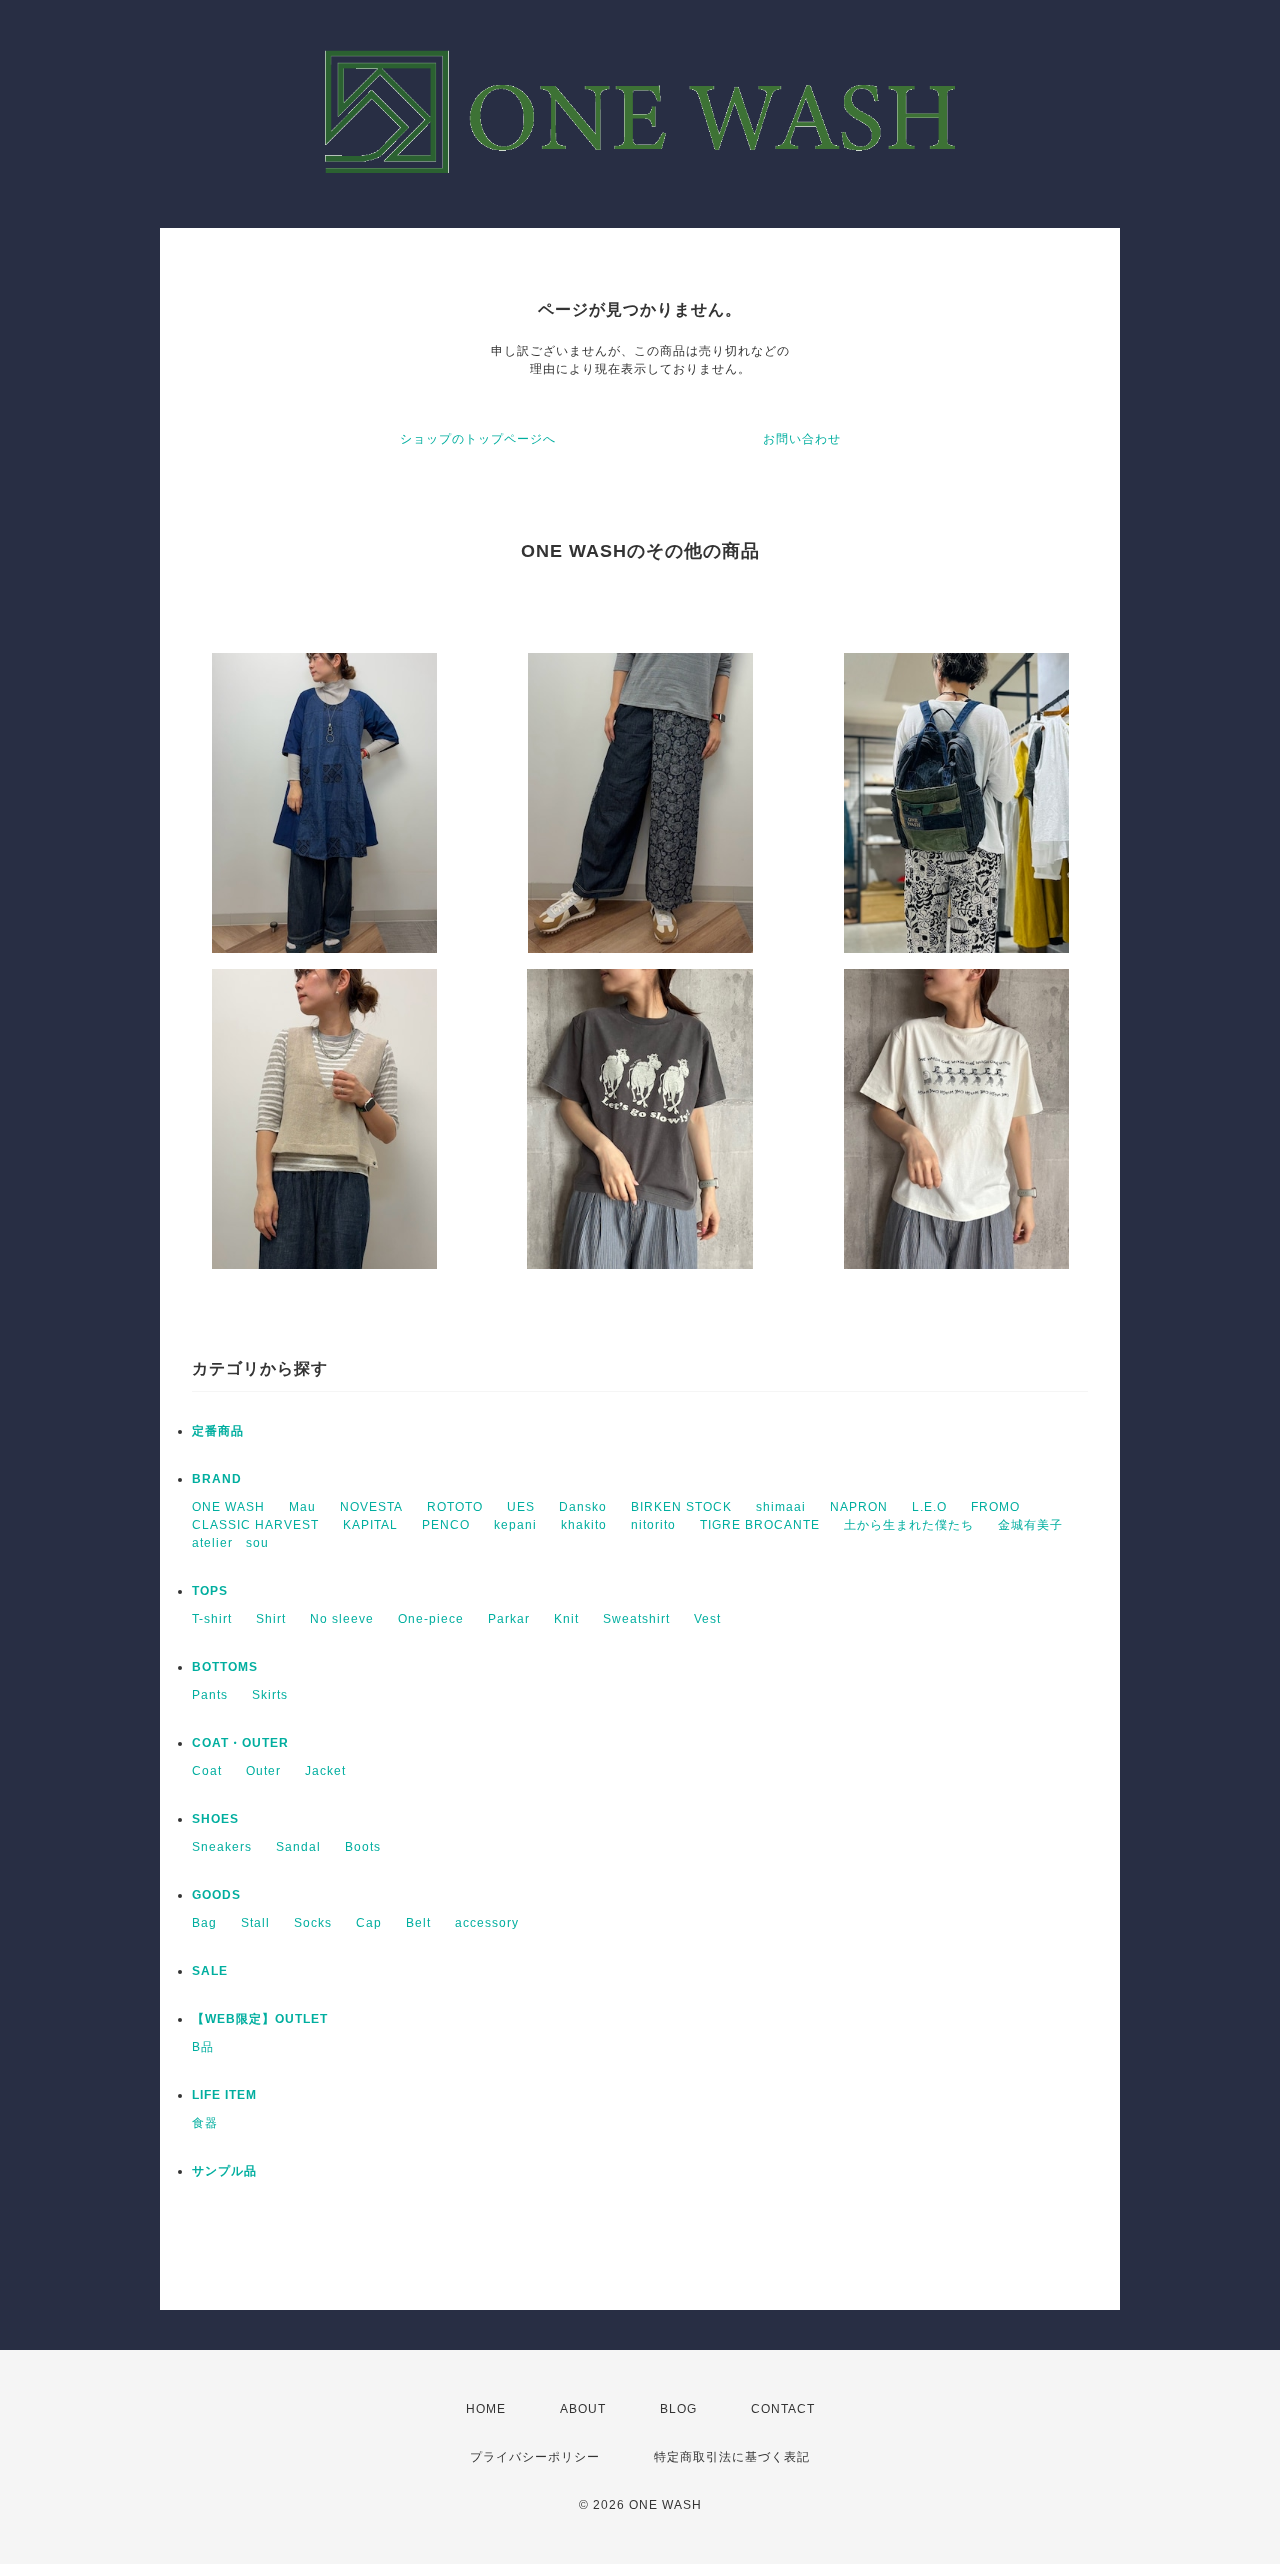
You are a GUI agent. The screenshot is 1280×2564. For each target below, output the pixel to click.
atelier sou (230, 1543)
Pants (210, 1695)
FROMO (995, 1507)
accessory (487, 1923)
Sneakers (222, 1847)
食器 (205, 2123)
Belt (418, 1923)
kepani (515, 1525)
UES (521, 1507)
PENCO (446, 1525)
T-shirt (212, 1619)
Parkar (509, 1619)
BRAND (217, 1479)
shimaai (781, 1507)
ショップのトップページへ (478, 439)
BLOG (678, 2409)
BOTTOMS (225, 1667)
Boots (363, 1847)
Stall (255, 1923)
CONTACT (783, 2409)
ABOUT (583, 2409)
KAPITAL (370, 1525)
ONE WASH (228, 1507)
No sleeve (342, 1619)
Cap (369, 1923)
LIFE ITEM (224, 2095)
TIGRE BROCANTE (760, 1525)
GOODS (216, 1895)
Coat (207, 1771)
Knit (566, 1619)
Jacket (325, 1771)
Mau (302, 1507)
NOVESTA (371, 1507)
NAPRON (859, 1507)
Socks (313, 1923)
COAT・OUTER (240, 1743)
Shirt (271, 1619)
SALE (210, 1971)
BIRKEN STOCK (681, 1507)
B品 (203, 2047)
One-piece (431, 1619)
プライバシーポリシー (535, 2457)
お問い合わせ (802, 439)
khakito (584, 1525)
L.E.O (929, 1507)
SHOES (215, 1819)
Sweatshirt (636, 1619)
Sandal (298, 1847)
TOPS (210, 1591)
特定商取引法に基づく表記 (732, 2457)
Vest (707, 1619)
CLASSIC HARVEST (255, 1525)
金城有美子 (1030, 1525)
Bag (204, 1923)
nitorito (653, 1525)
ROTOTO (455, 1507)
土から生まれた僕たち (909, 1525)
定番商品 (218, 1431)
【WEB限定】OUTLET (260, 2019)
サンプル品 (224, 2171)
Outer (263, 1771)
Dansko (583, 1507)
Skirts (270, 1695)
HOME (486, 2409)
